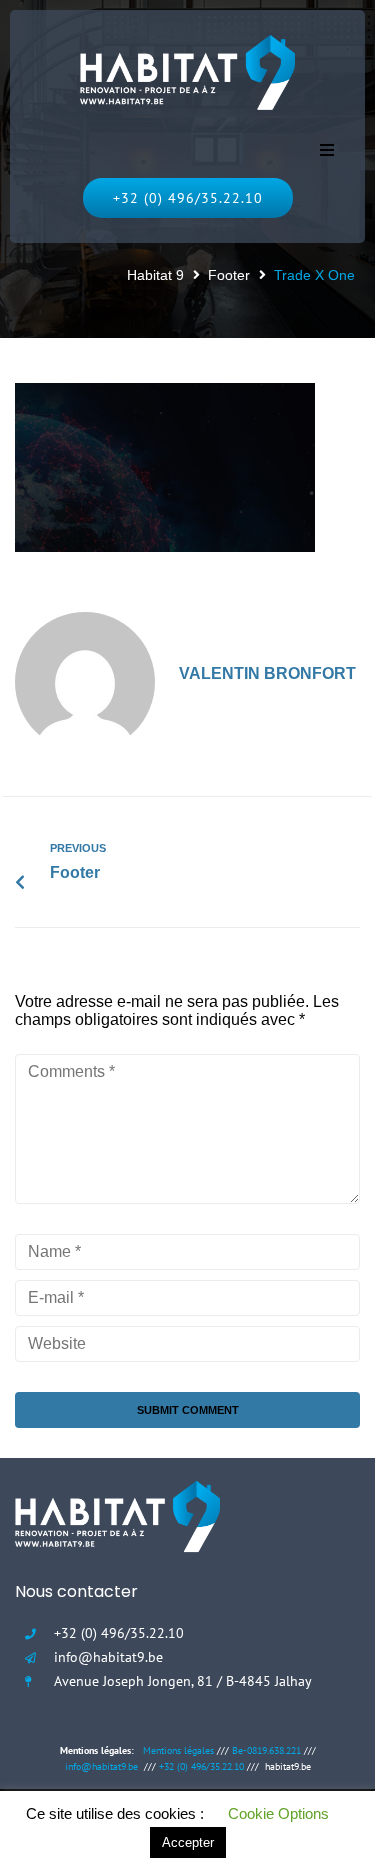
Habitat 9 (155, 275)
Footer (229, 275)
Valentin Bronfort (267, 673)
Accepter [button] (188, 1842)
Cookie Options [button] (278, 1813)
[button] (327, 150)
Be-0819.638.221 (266, 1750)
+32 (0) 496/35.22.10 (201, 1766)
